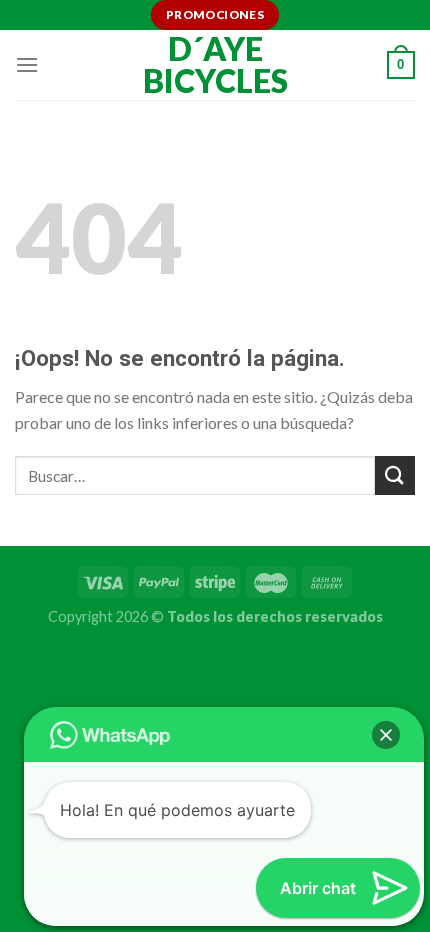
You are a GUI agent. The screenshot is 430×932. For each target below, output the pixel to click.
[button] (386, 735)
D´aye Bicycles (215, 65)
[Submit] (395, 475)
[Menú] (27, 64)
